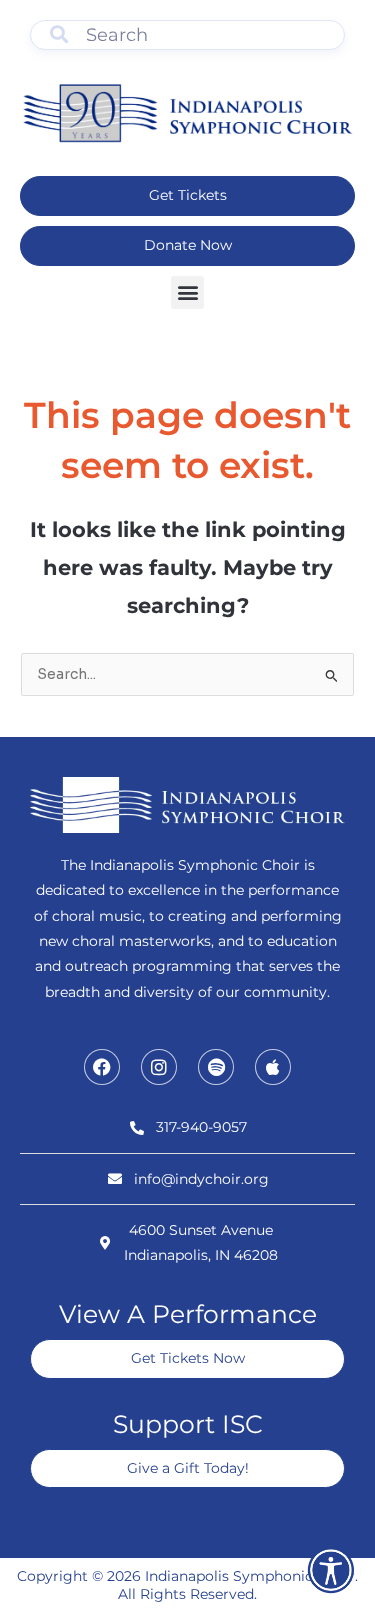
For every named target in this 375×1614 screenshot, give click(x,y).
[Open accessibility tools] (331, 1570)
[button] (187, 292)
